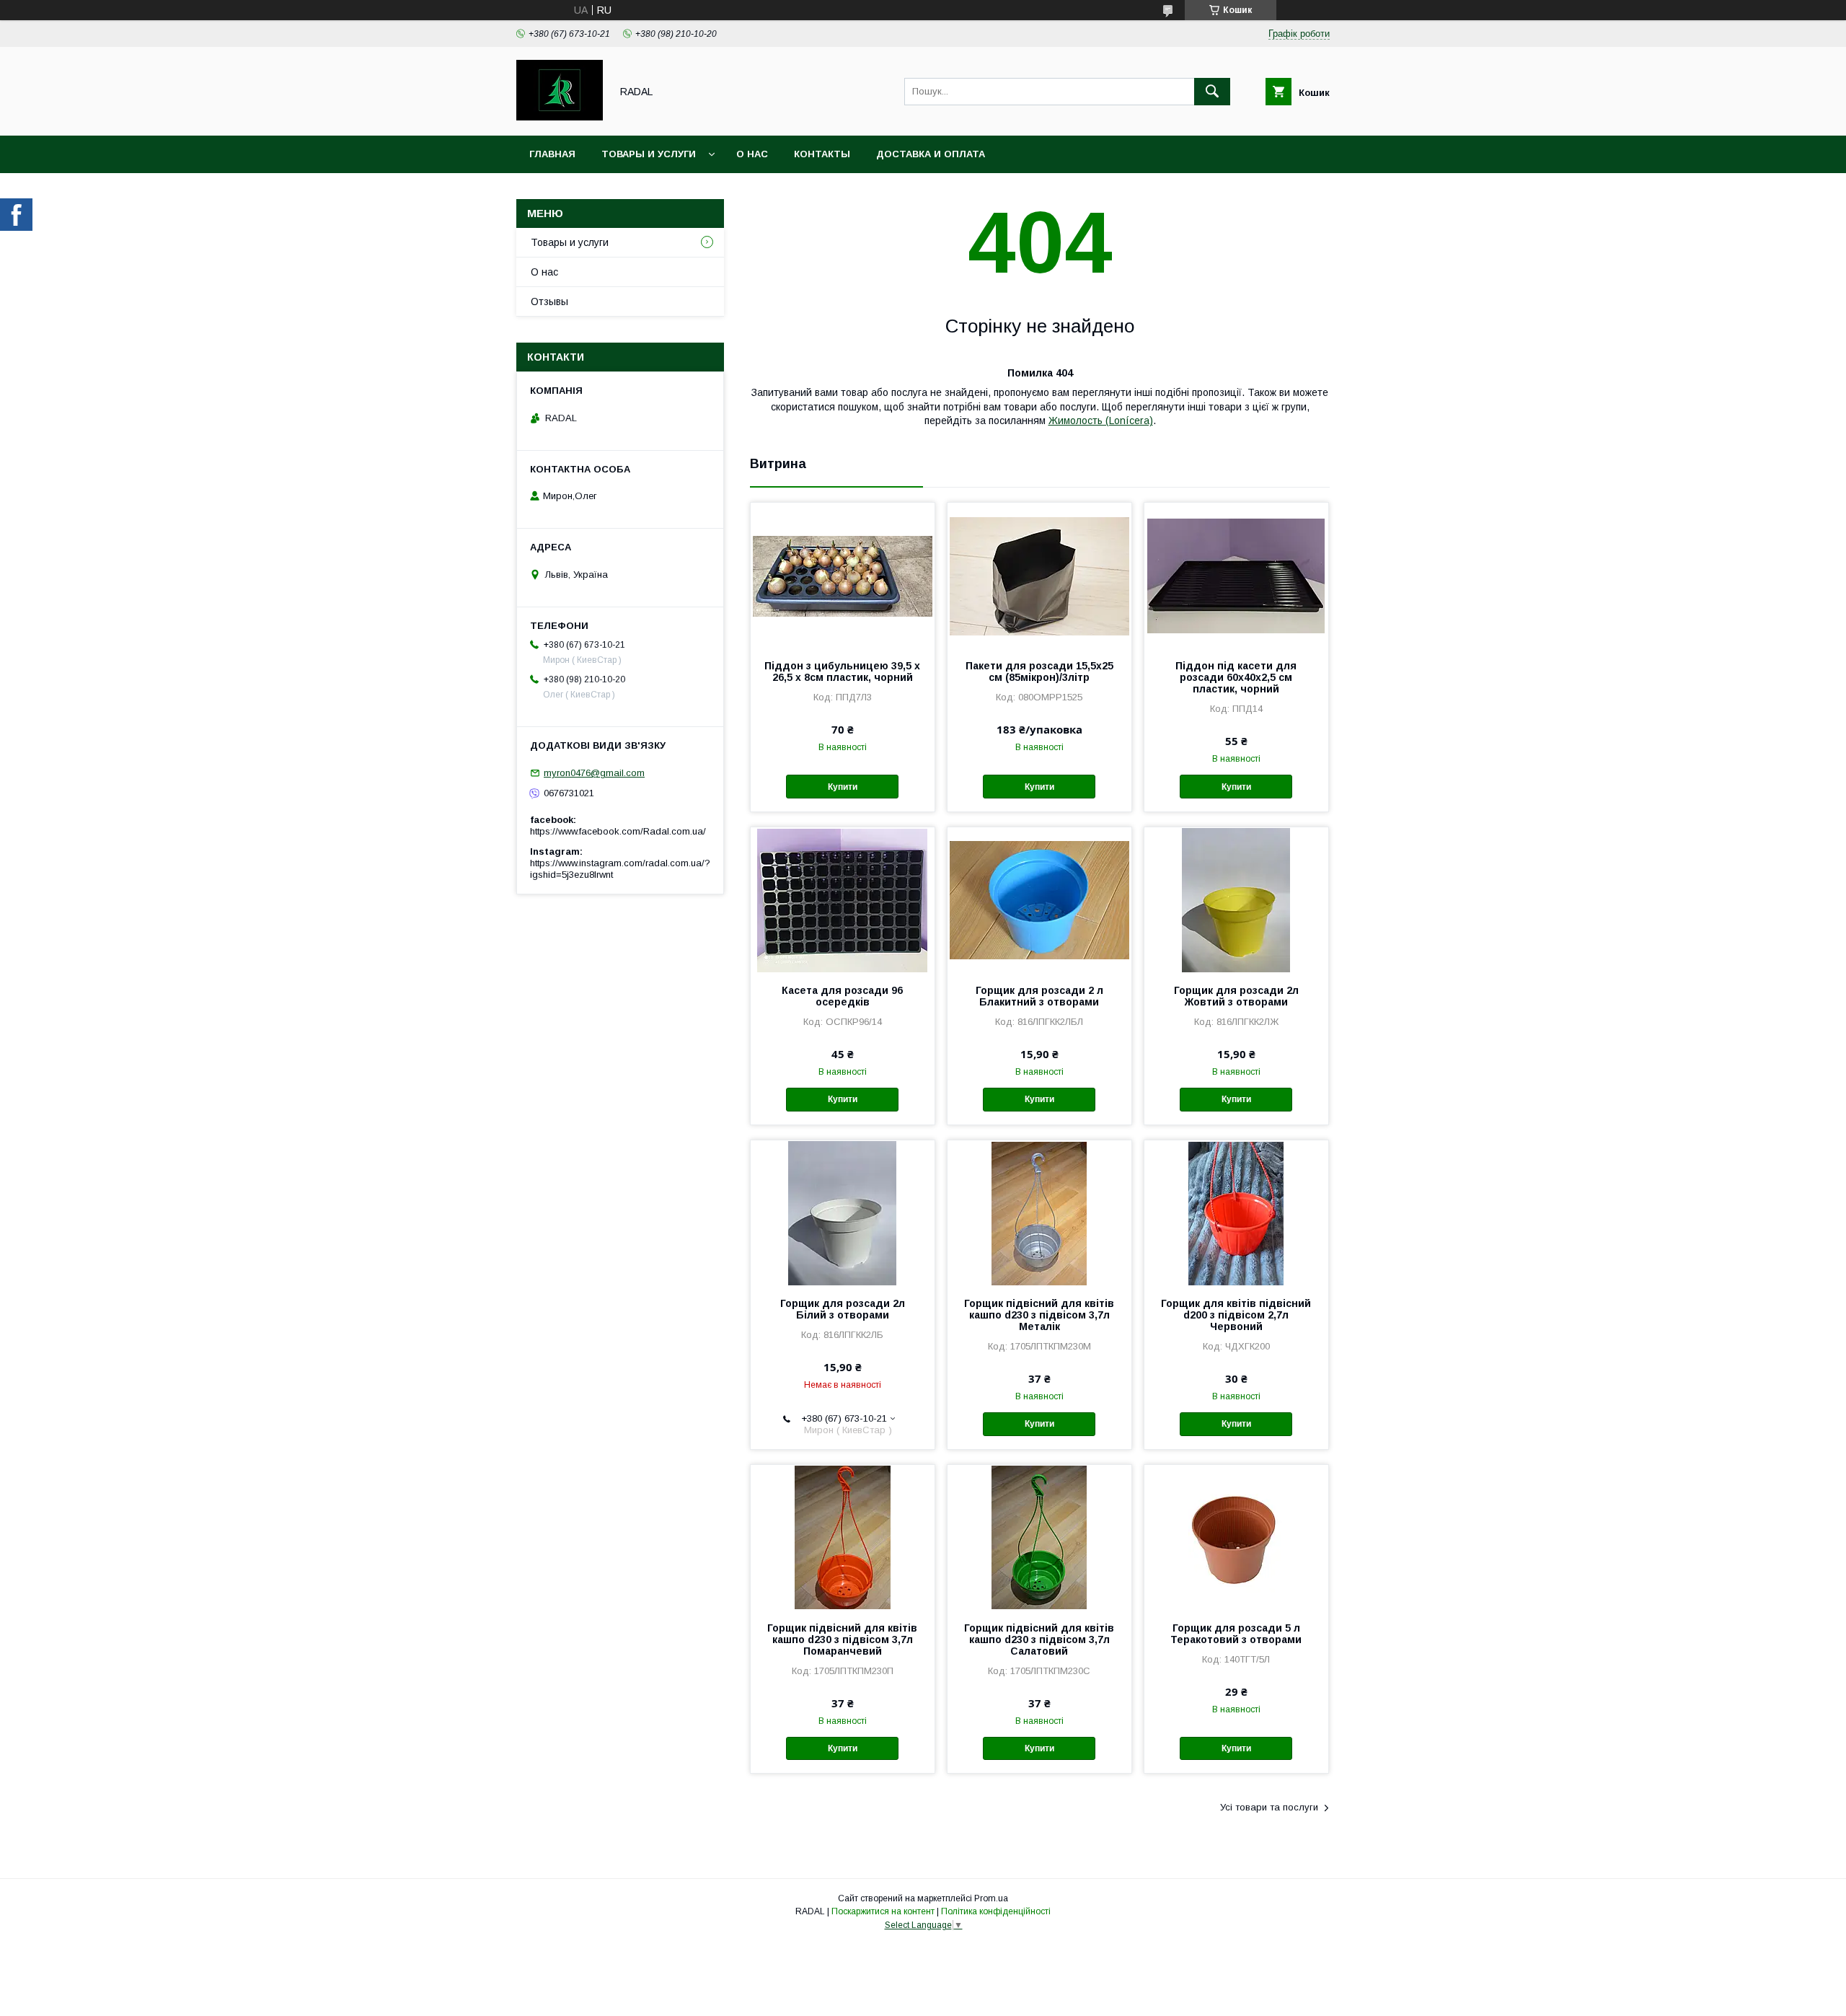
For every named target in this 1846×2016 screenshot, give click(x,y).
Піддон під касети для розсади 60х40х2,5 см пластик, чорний (1236, 677)
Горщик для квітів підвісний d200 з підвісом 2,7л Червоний (1236, 1315)
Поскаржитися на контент (883, 1911)
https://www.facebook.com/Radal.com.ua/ (618, 831)
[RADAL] (560, 117)
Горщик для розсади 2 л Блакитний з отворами (1039, 996)
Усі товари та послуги (1269, 1807)
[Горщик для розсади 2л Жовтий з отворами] (1236, 899)
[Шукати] (1212, 92)
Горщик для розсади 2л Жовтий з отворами (1236, 996)
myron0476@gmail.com (594, 773)
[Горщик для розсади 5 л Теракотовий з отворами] (1236, 1537)
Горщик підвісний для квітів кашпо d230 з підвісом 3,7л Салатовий (1039, 1639)
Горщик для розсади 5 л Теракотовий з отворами (1236, 1634)
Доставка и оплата (931, 154)
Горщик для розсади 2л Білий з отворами (843, 1309)
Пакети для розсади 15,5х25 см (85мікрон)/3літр (1039, 672)
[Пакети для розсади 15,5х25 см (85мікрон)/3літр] (1039, 575)
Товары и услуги (649, 154)
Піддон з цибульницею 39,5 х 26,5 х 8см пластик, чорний (842, 672)
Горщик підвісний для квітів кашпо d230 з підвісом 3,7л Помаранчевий (842, 1639)
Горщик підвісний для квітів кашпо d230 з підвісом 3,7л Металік (1039, 1315)
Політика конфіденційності (996, 1911)
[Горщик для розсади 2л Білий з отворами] (843, 1212)
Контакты (822, 154)
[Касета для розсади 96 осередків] (843, 899)
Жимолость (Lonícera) (1101, 421)
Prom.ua (991, 1898)
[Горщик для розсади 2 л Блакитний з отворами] (1039, 899)
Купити (843, 787)
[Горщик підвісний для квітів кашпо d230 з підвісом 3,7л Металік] (1039, 1212)
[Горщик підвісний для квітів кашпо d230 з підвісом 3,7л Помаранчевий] (843, 1537)
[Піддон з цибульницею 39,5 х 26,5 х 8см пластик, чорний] (843, 575)
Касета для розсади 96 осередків (842, 996)
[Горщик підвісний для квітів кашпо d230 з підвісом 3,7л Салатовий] (1039, 1537)
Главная (552, 154)
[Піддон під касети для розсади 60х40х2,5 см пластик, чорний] (1236, 575)
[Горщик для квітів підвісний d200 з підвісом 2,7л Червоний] (1236, 1212)
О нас (752, 154)
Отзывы (549, 301)
